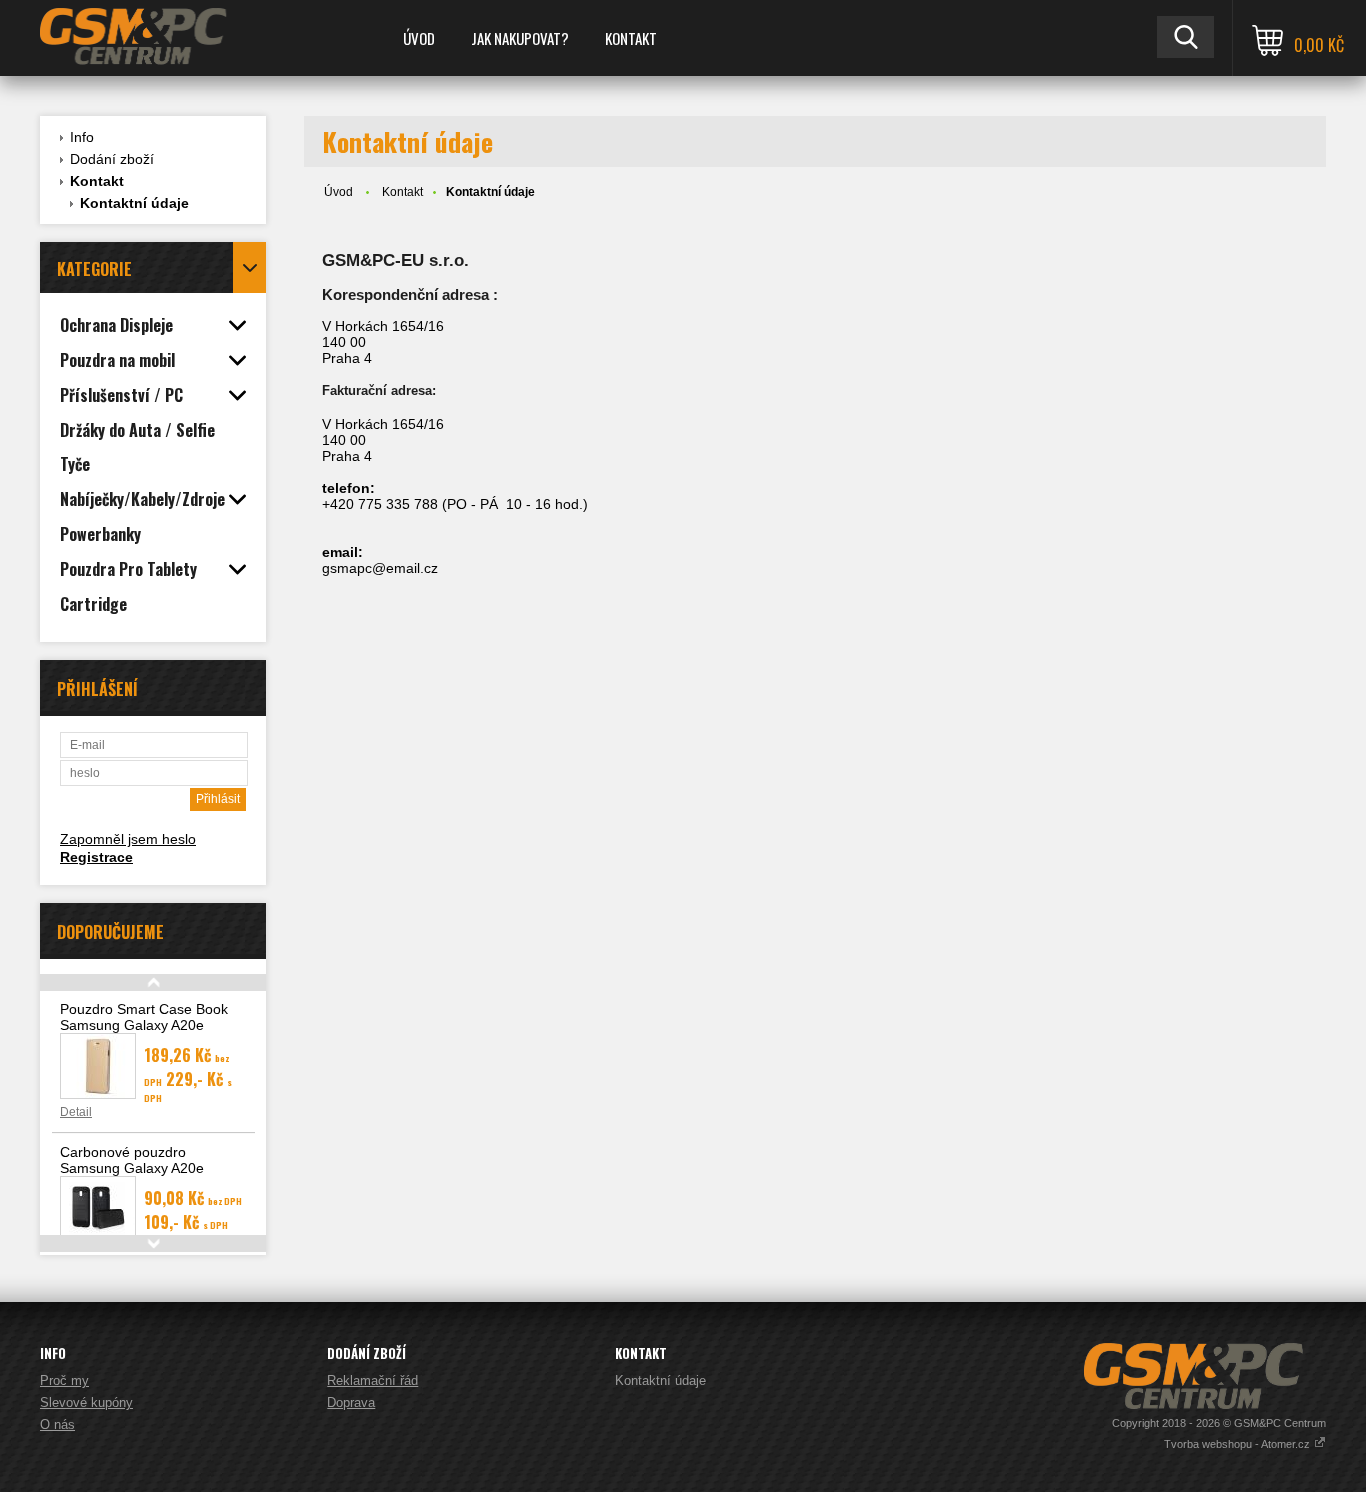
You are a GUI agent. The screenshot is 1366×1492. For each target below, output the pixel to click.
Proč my (64, 1380)
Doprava (351, 1402)
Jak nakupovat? (520, 38)
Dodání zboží (112, 159)
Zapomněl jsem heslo (128, 839)
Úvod (419, 38)
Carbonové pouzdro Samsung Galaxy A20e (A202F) (132, 1168)
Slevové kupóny (86, 1402)
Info (82, 137)
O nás (57, 1424)
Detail (76, 1112)
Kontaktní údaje (134, 203)
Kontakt (631, 38)
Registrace (96, 857)
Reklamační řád (372, 1380)
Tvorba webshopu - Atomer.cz (1238, 1444)
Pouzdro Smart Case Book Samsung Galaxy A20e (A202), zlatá (144, 1025)
